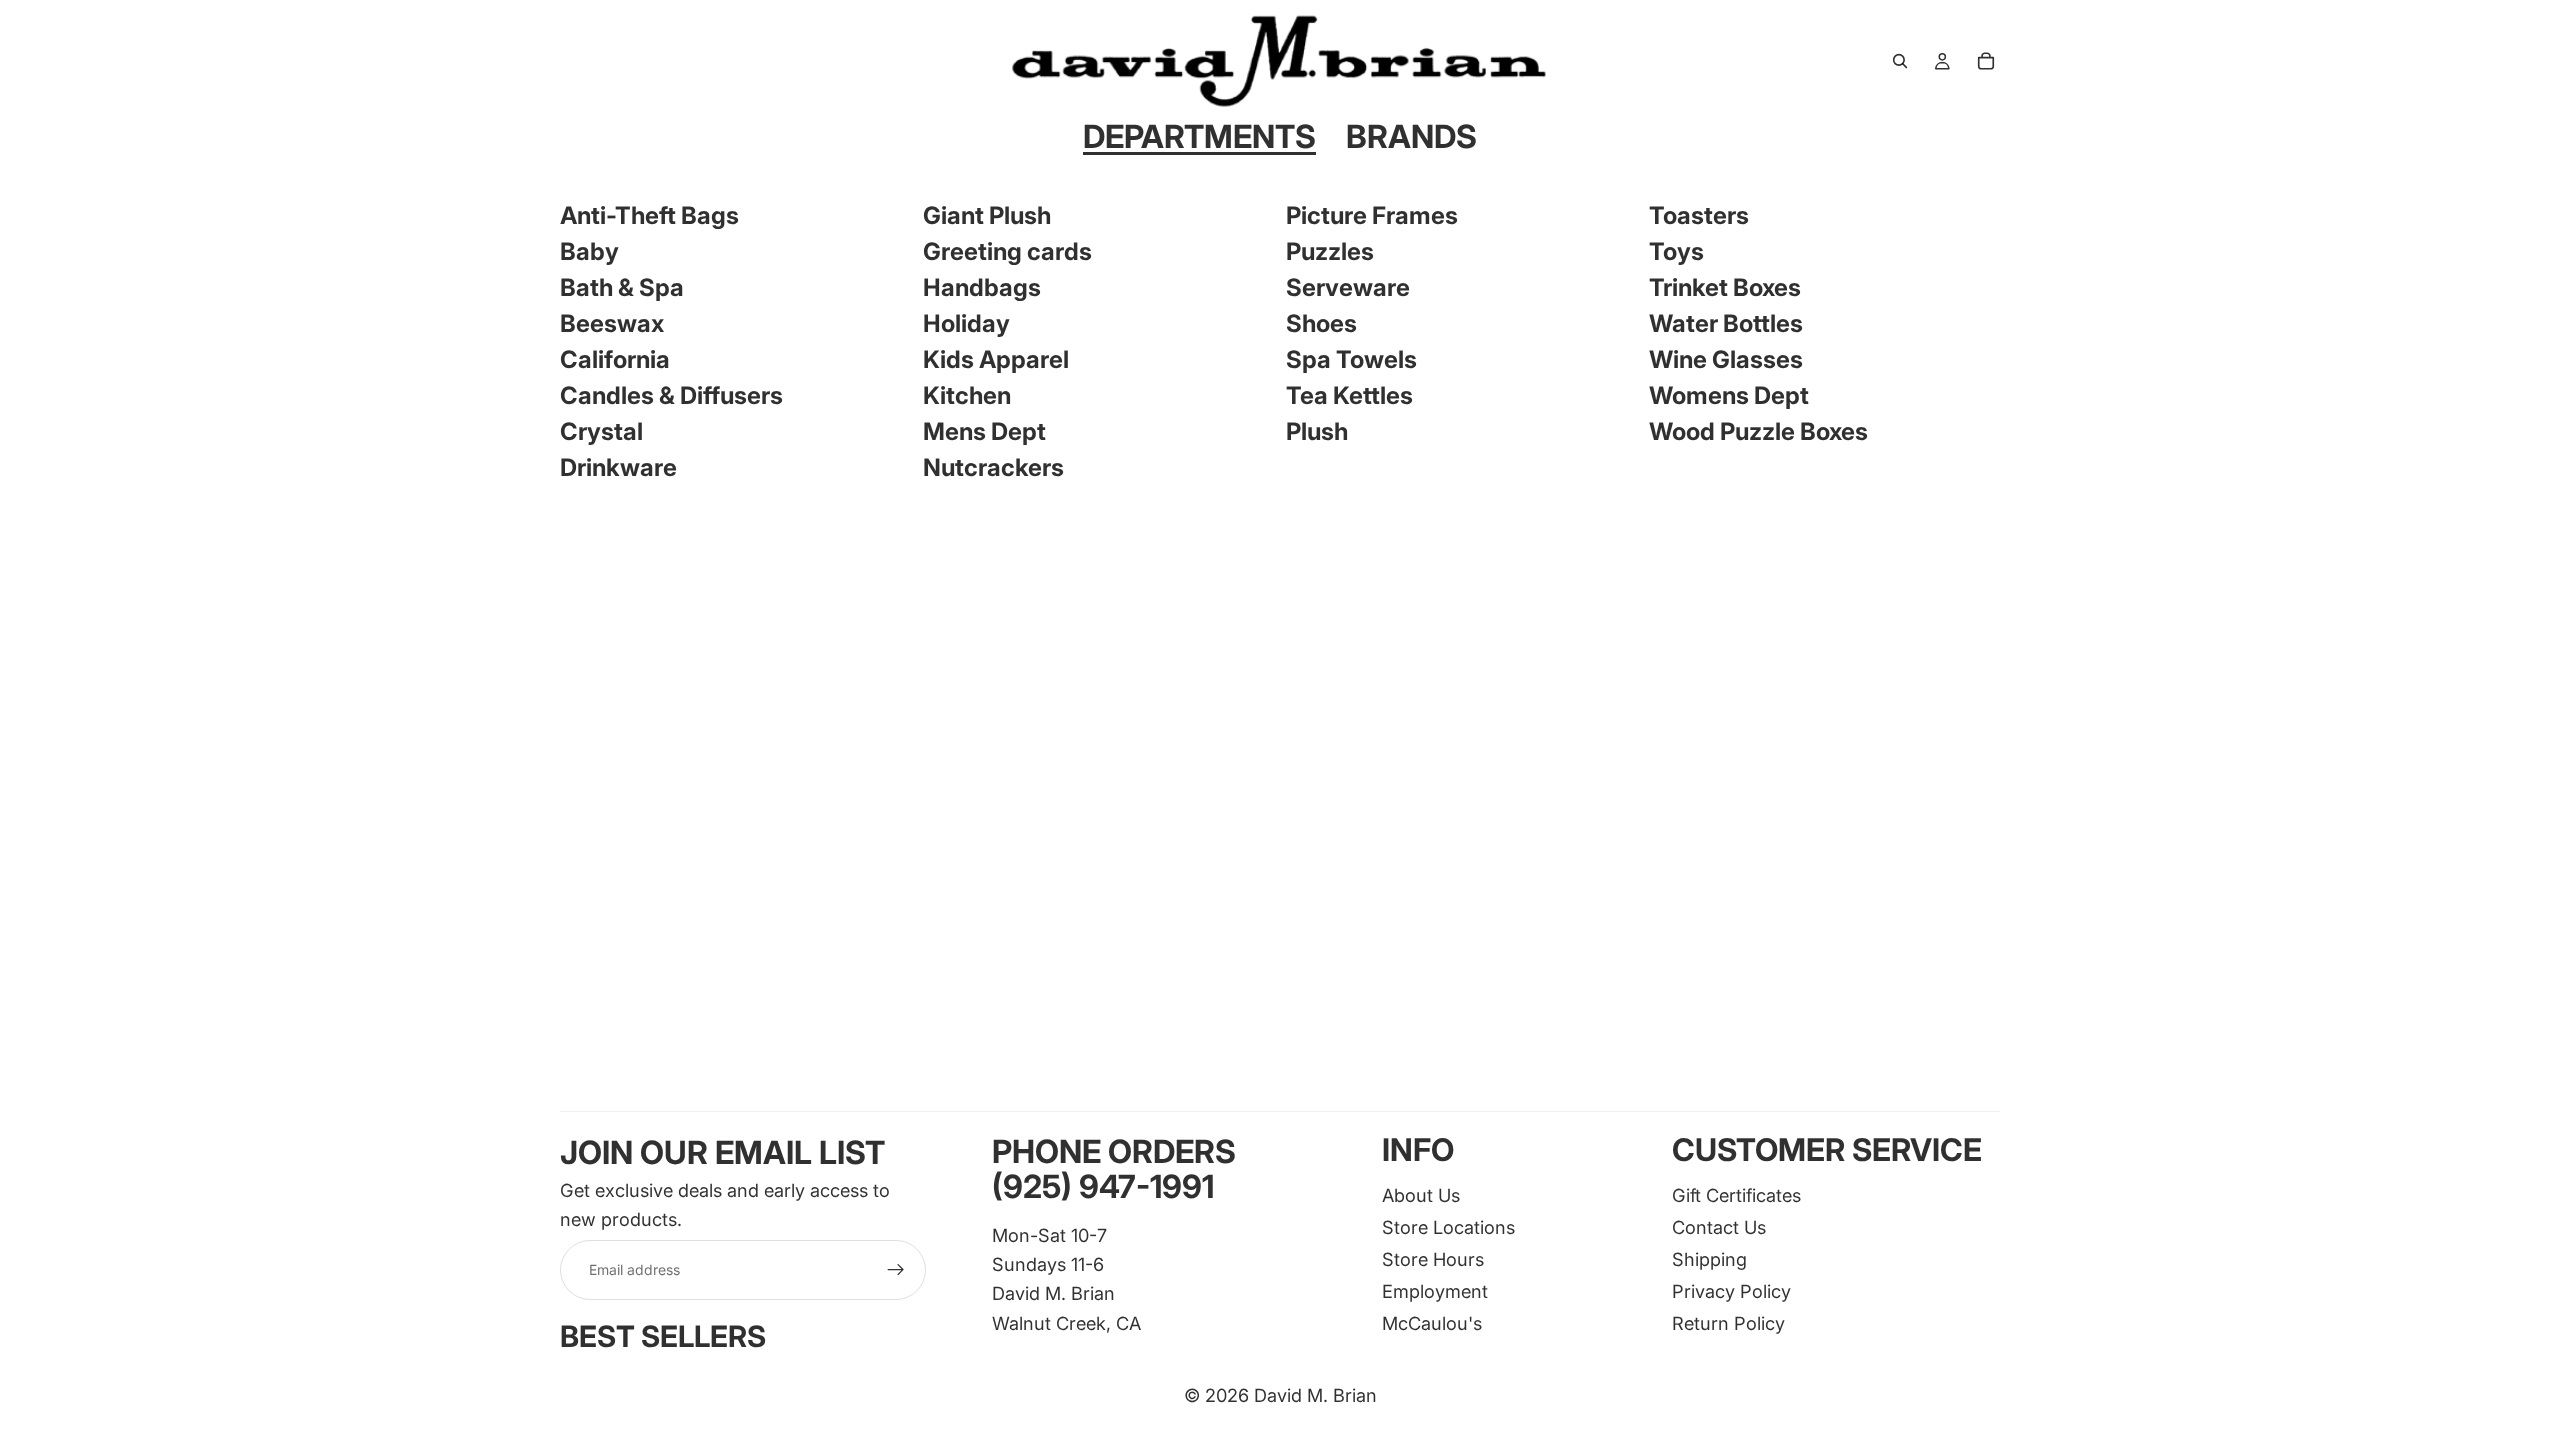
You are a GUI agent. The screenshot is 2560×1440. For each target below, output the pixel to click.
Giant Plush (987, 215)
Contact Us (1719, 1227)
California (615, 359)
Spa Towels (1351, 359)
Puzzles (1330, 251)
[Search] (1900, 61)
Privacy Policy (1731, 1291)
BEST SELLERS (663, 1337)
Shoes (1321, 323)
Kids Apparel (996, 359)
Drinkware (618, 467)
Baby (589, 251)
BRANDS (1411, 136)
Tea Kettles (1349, 395)
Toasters (1699, 215)
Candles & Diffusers (671, 395)
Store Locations (1448, 1227)
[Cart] (1986, 61)
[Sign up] (896, 1271)
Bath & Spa (622, 287)
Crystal (601, 431)
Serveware (1348, 287)
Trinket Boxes (1725, 287)
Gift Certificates (1736, 1195)
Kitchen (967, 395)
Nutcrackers (993, 467)
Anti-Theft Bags (649, 215)
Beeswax (612, 323)
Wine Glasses (1726, 359)
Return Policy (1728, 1323)
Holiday (966, 323)
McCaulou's (1432, 1323)
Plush (1317, 431)
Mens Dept (984, 431)
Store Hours (1433, 1259)
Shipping (1709, 1259)
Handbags (982, 287)
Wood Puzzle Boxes (1758, 431)
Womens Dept (1729, 395)
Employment (1435, 1291)
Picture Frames (1372, 215)
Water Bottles (1726, 323)
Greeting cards (1007, 251)
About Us (1421, 1195)
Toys (1676, 251)
